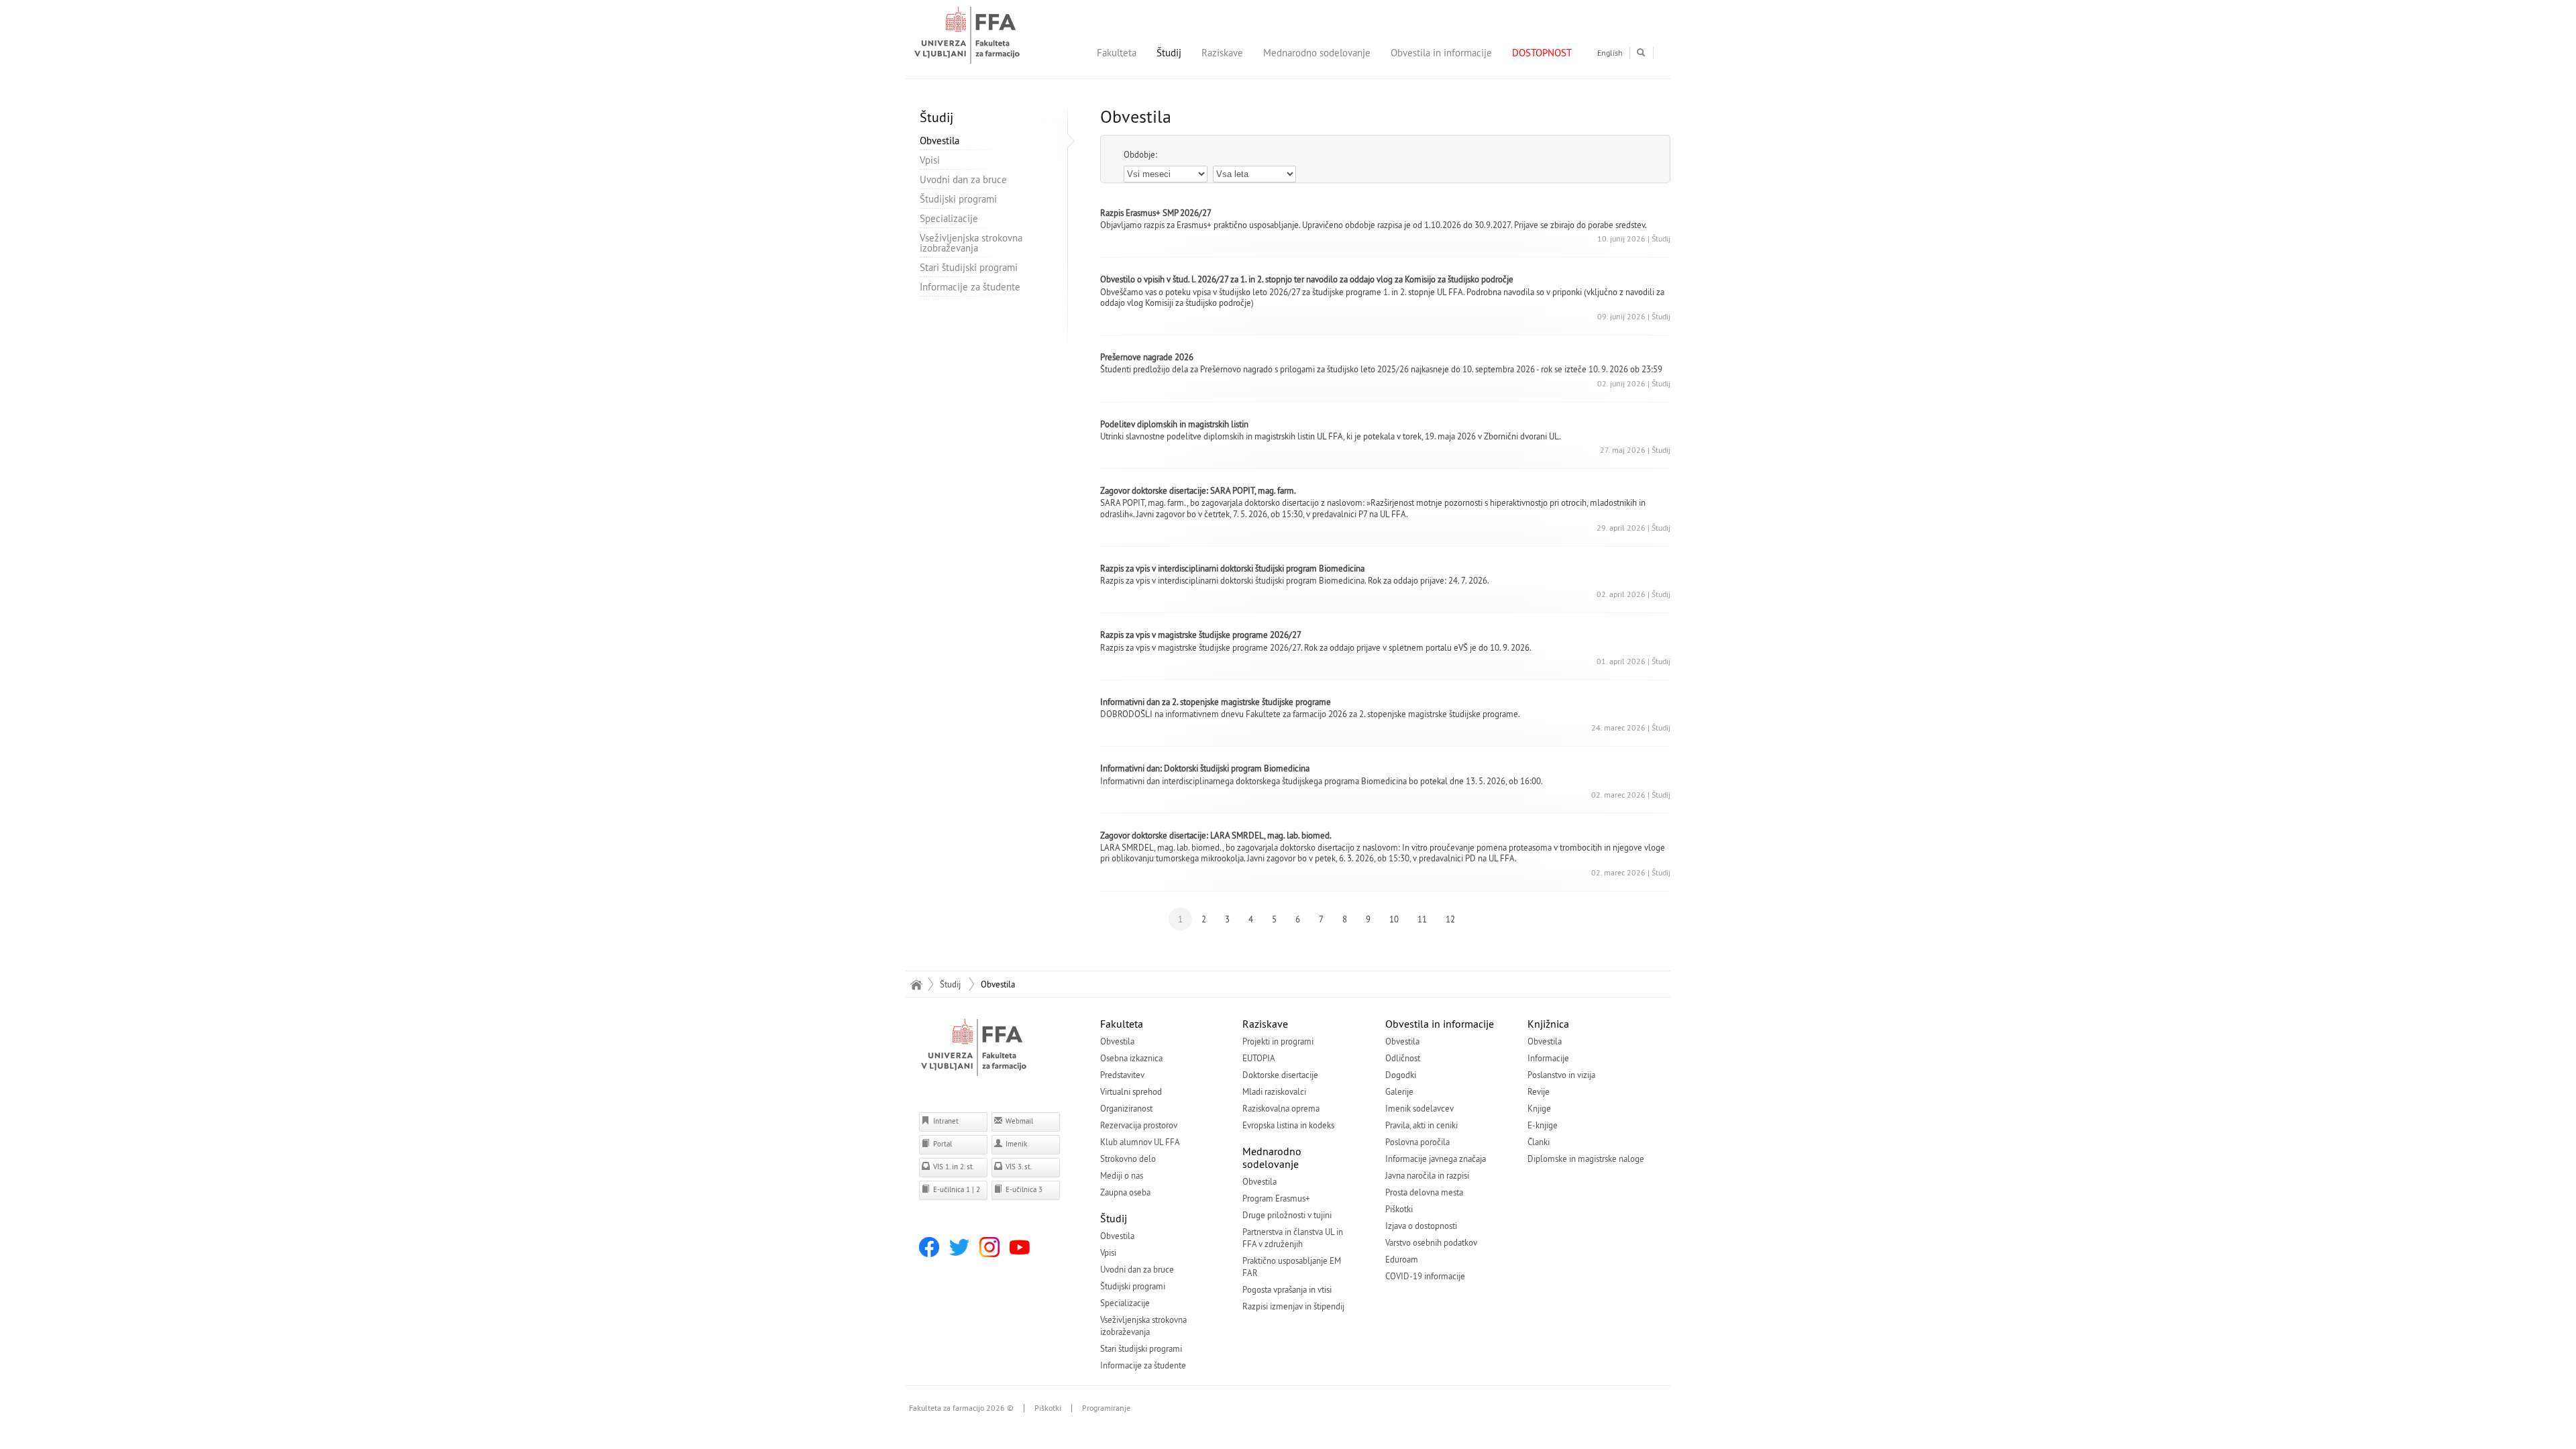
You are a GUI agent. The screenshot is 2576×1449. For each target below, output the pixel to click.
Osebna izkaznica (1131, 1058)
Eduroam (1402, 1259)
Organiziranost (1126, 1108)
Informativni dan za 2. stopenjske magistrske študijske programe (1216, 702)
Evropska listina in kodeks (1288, 1125)
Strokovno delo (1128, 1159)
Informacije (1548, 1058)
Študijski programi (958, 199)
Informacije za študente (970, 287)
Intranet (945, 1121)
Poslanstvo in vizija (1561, 1075)
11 (1422, 919)
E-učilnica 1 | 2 (956, 1189)
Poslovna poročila (1417, 1142)
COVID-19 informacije (1425, 1276)
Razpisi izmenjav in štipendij (1293, 1306)
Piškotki (1399, 1209)
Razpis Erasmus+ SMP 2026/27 (1156, 213)
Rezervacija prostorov (1139, 1125)
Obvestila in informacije (1441, 53)
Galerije (1399, 1091)
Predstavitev (1122, 1075)
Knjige (1539, 1108)
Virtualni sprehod (1131, 1091)
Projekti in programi (1278, 1041)
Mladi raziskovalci (1274, 1091)
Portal (942, 1144)
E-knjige (1543, 1125)
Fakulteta (1117, 53)
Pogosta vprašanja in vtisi (1287, 1289)
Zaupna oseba (1125, 1192)
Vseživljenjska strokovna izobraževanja (971, 243)
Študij (1169, 53)
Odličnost (1403, 1058)
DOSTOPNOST (1542, 53)
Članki (1539, 1142)
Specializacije (949, 218)
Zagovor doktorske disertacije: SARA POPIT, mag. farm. (1198, 490)
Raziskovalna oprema (1281, 1108)
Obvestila (940, 141)
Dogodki (1401, 1075)
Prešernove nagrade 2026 (1147, 357)
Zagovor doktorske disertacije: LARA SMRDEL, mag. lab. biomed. (1216, 835)
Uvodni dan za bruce (963, 179)
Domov (916, 984)
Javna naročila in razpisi (1427, 1175)
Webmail (1018, 1121)
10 (1394, 919)
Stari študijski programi (969, 267)
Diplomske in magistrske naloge (1586, 1159)
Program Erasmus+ (1276, 1198)
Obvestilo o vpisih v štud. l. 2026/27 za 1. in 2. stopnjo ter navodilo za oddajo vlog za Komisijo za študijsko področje (1307, 279)
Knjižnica (1548, 1024)
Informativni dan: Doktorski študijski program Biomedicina (1205, 768)
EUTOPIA (1259, 1058)
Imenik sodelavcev (1419, 1108)
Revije (1539, 1091)
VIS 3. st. (1018, 1167)
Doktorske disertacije (1280, 1075)
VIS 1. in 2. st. (953, 1167)
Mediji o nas (1122, 1175)
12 (1450, 919)
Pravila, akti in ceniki (1421, 1125)
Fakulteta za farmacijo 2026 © (961, 1408)
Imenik (1015, 1144)
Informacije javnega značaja (1436, 1159)
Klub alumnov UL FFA (1140, 1142)
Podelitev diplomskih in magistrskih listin (1174, 424)
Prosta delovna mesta (1424, 1192)
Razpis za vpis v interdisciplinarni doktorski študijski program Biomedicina (1232, 568)
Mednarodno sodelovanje (1317, 53)
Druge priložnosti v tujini (1287, 1215)
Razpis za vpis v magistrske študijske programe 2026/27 (1201, 635)
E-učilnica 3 (1023, 1189)
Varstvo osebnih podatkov (1431, 1242)
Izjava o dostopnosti (1421, 1226)
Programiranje (1106, 1408)
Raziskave (1222, 53)
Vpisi (930, 160)
